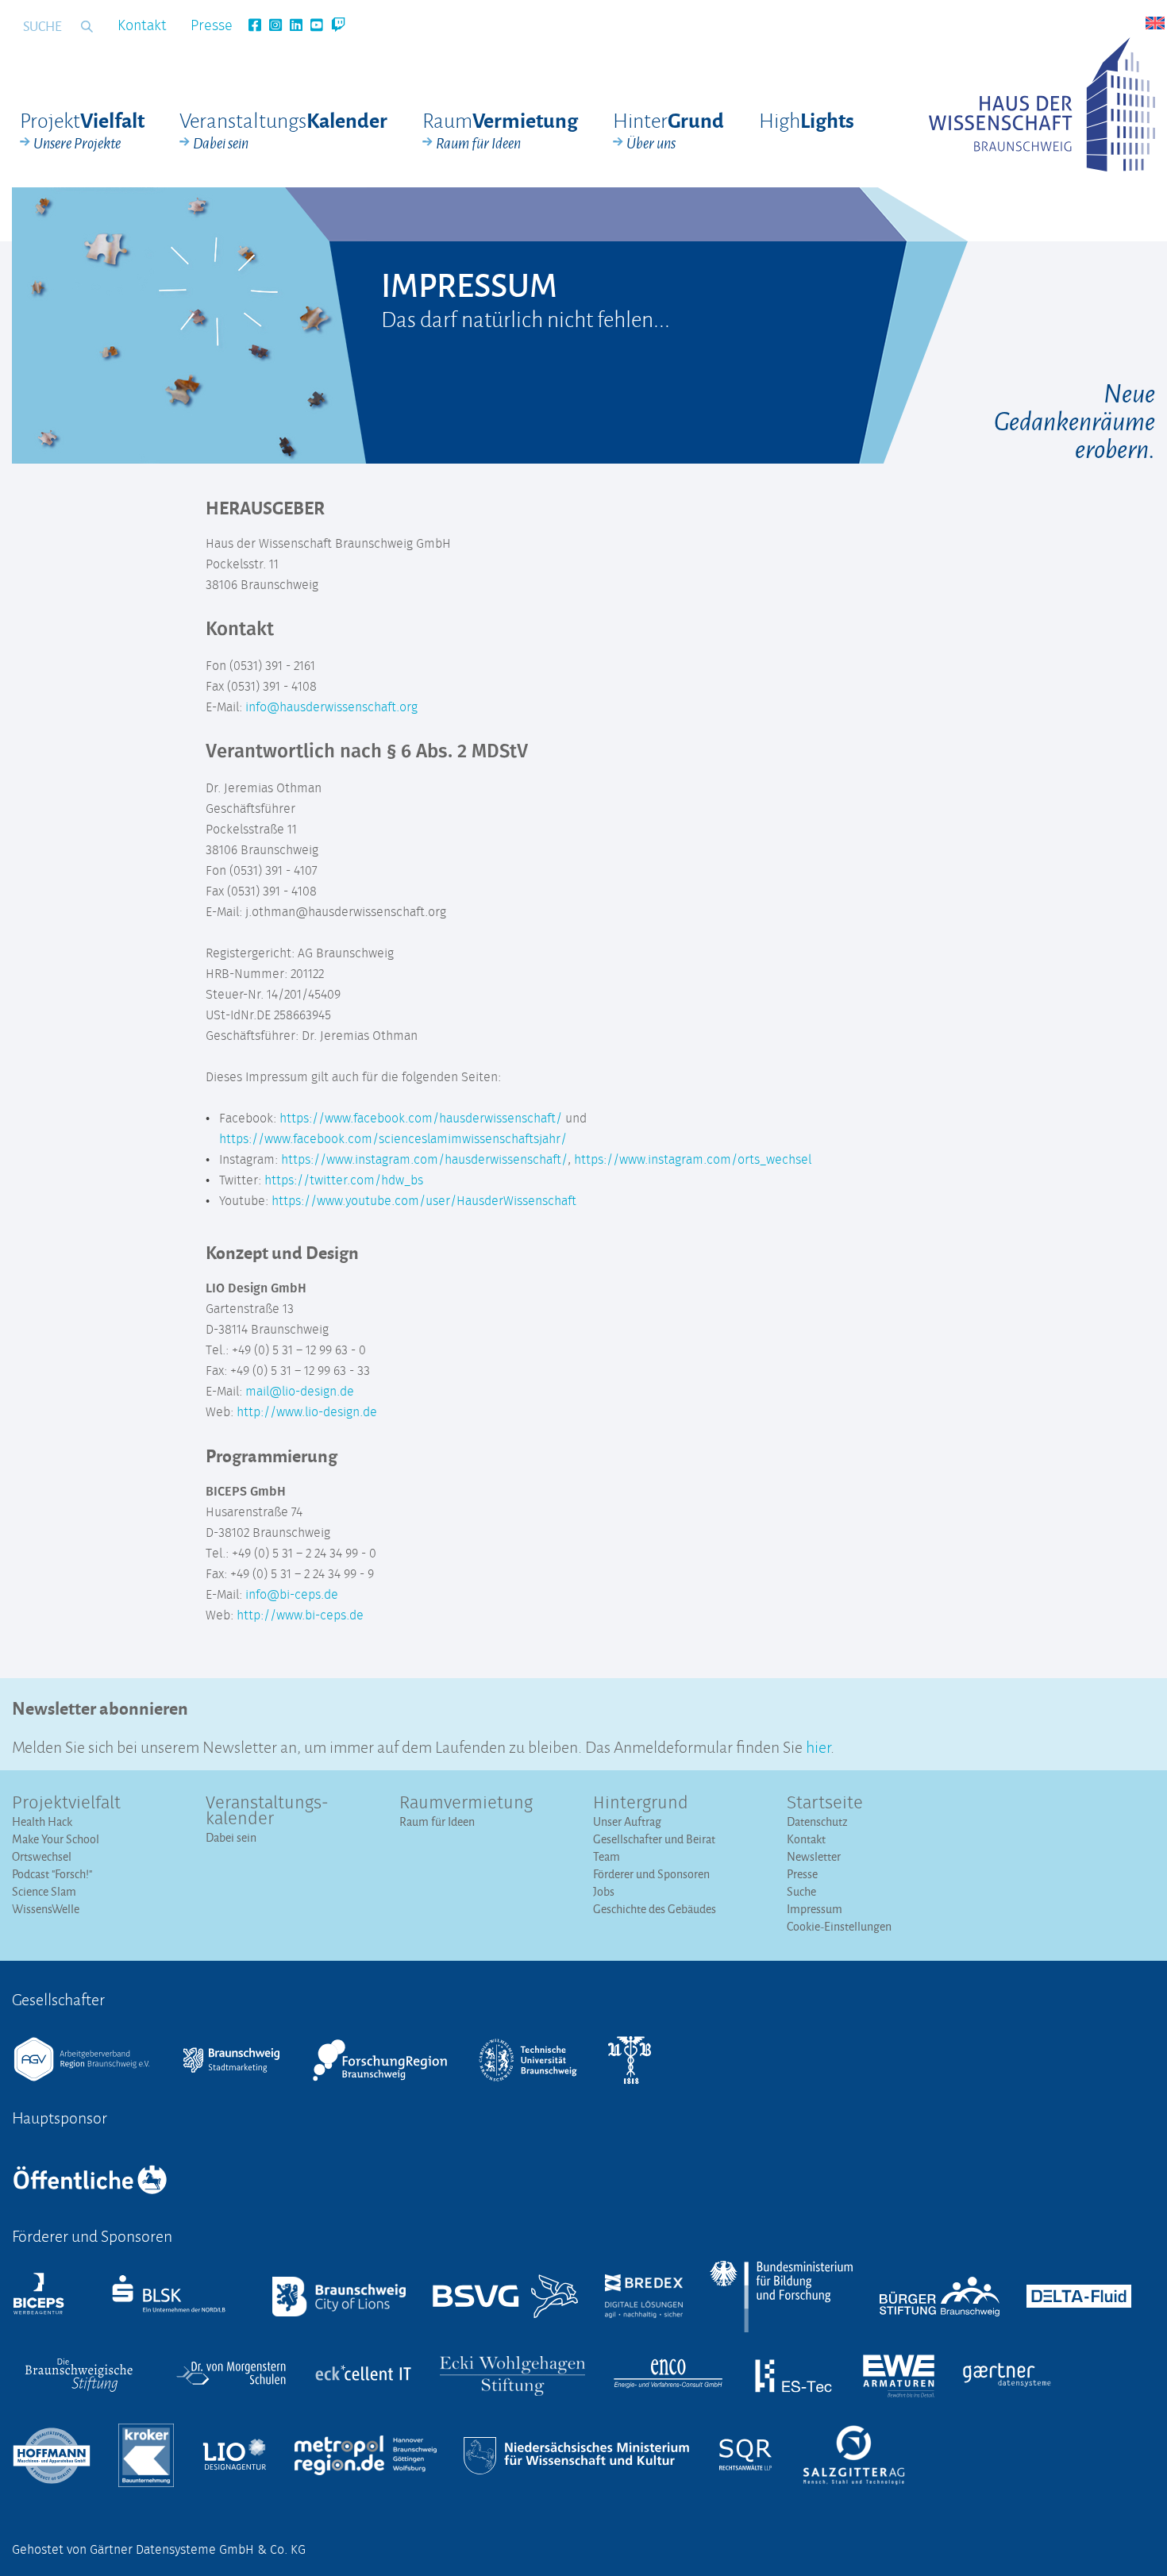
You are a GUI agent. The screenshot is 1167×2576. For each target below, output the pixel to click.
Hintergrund (641, 1804)
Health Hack (42, 1821)
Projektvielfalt (66, 1804)
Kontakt (142, 26)
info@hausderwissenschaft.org (331, 707)
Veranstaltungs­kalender (267, 1812)
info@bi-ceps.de (292, 1595)
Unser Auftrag (627, 1821)
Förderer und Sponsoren (651, 1874)
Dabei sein (231, 1837)
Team (607, 1856)
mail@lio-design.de (300, 1392)
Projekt (82, 130)
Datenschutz (817, 1821)
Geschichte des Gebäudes (655, 1909)
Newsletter (814, 1856)
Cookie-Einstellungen (839, 1926)
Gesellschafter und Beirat (654, 1839)
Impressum (815, 1909)
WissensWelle (46, 1909)
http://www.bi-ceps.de (300, 1615)
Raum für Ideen (437, 1821)
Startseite (825, 1804)
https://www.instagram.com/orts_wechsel (693, 1160)
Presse (212, 26)
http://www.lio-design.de (307, 1412)
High (807, 119)
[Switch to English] (1155, 23)
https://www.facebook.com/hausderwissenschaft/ (421, 1119)
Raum (500, 130)
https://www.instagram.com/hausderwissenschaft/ (424, 1160)
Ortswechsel (42, 1856)
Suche (801, 1891)
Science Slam (44, 1891)
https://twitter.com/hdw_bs (345, 1180)
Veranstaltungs (283, 130)
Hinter (668, 130)
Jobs (604, 1891)
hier (818, 1745)
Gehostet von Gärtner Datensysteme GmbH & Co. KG (159, 2550)
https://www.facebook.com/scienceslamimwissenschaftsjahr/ (393, 1139)
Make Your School (56, 1839)
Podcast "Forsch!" (52, 1874)
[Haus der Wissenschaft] (1042, 104)
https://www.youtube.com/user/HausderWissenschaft (424, 1201)
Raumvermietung (466, 1804)
